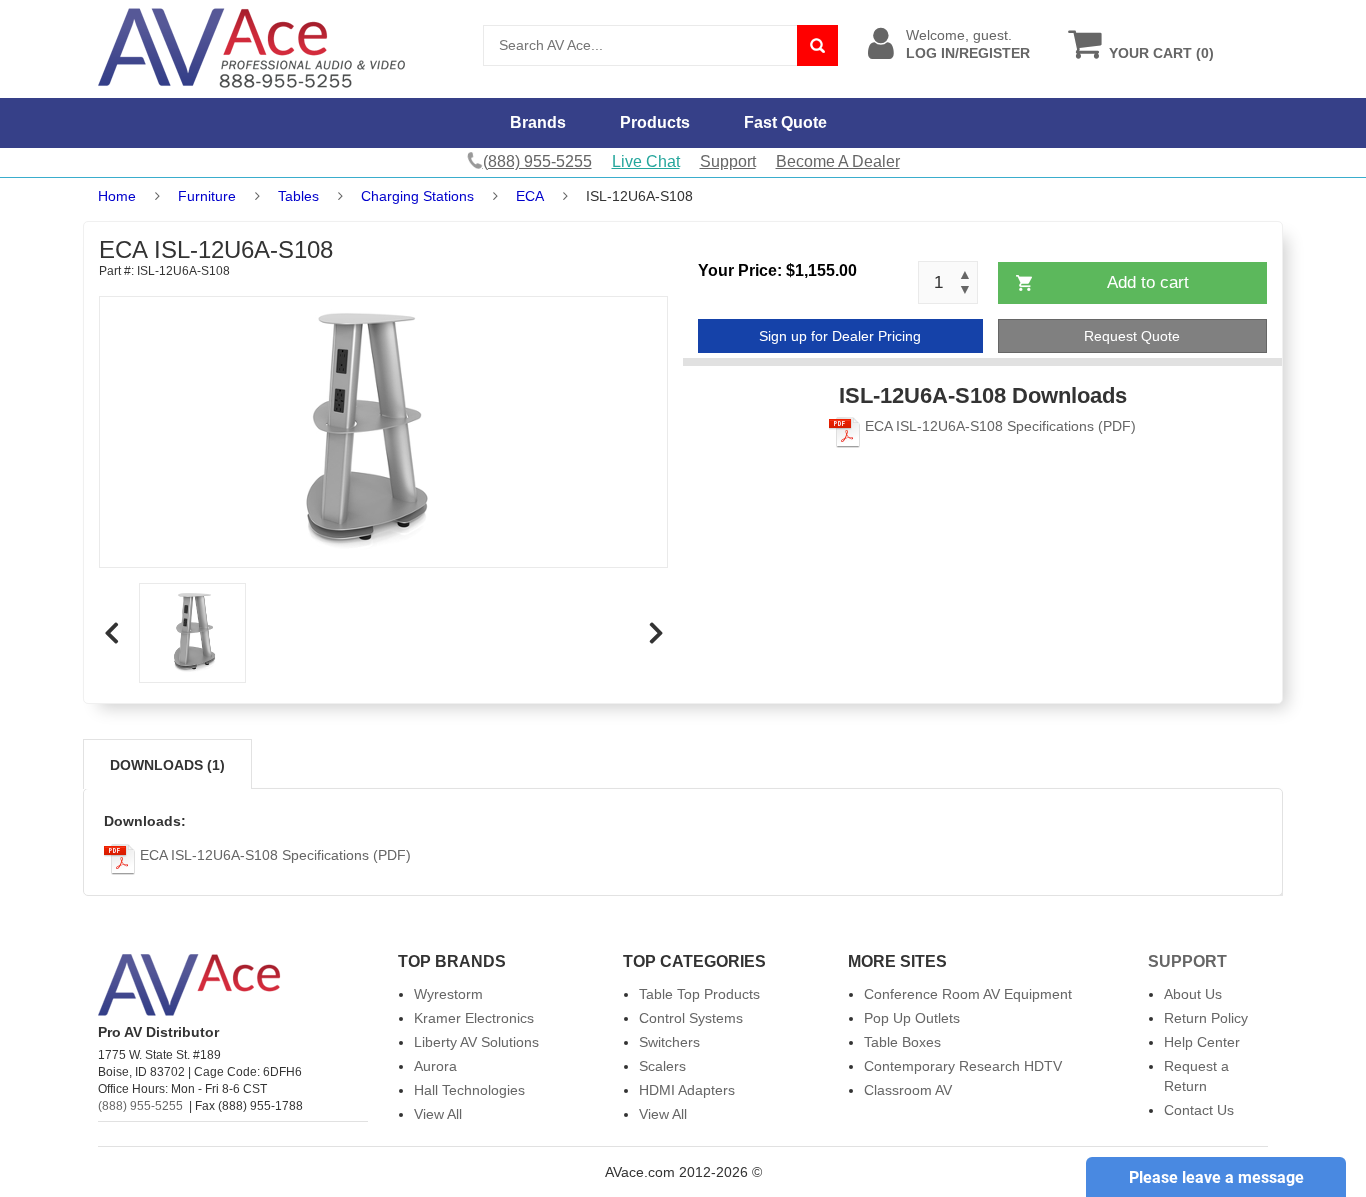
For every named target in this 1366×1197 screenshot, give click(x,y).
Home (117, 196)
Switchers (669, 1042)
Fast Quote (785, 122)
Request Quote (1132, 336)
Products (655, 122)
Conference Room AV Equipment (968, 994)
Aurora (435, 1066)
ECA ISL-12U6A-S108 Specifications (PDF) (998, 426)
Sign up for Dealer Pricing (840, 336)
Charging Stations (417, 196)
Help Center (1202, 1042)
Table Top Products (699, 994)
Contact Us (1199, 1110)
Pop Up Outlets (912, 1018)
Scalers (662, 1066)
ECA (530, 196)
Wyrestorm (448, 994)
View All (438, 1114)
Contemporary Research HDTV (963, 1066)
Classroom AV (908, 1090)
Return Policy (1206, 1018)
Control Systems (691, 1018)
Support (728, 161)
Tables (298, 196)
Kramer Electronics (474, 1018)
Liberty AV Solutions (476, 1042)
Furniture (207, 196)
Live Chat (646, 161)
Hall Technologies (469, 1090)
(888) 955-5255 (140, 1106)
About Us (1193, 994)
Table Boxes (902, 1042)
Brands (538, 122)
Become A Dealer (838, 161)
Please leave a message (1216, 1177)
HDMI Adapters (687, 1090)
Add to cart (1148, 282)
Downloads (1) (167, 765)
